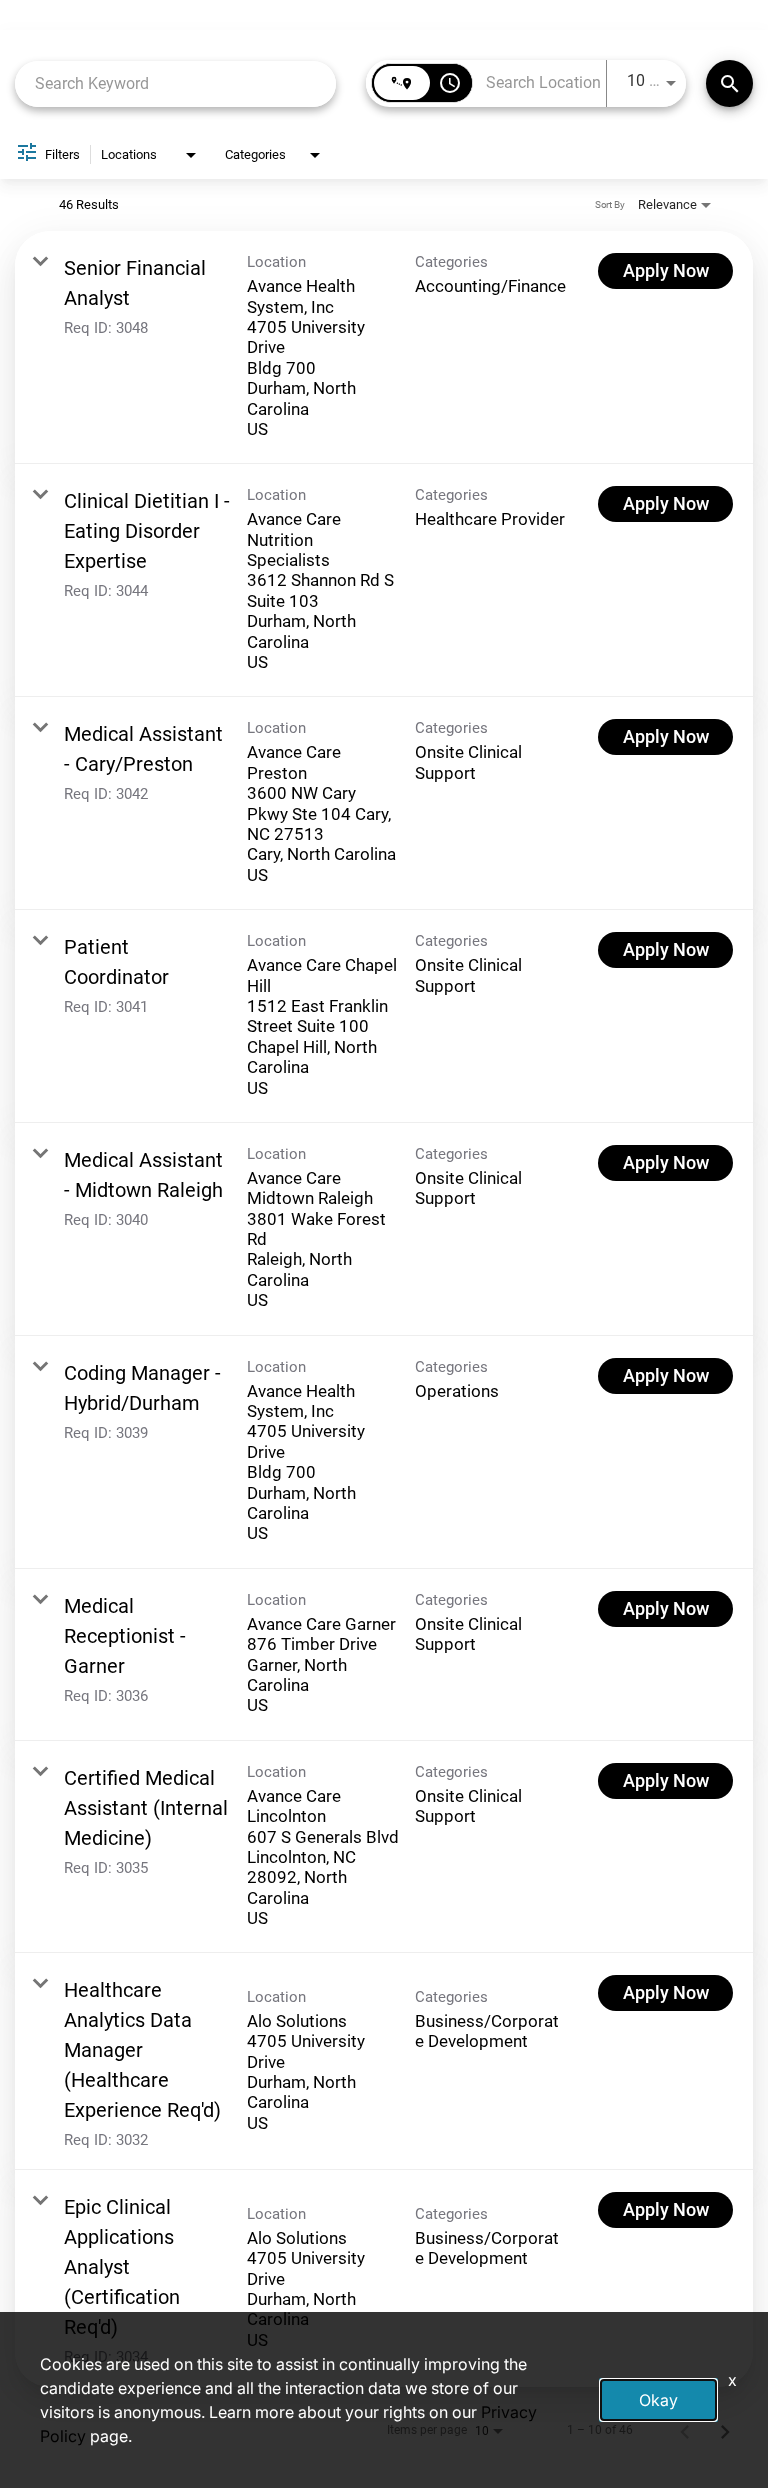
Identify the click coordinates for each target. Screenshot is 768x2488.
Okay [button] (658, 2400)
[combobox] (175, 83)
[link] (384, 347)
